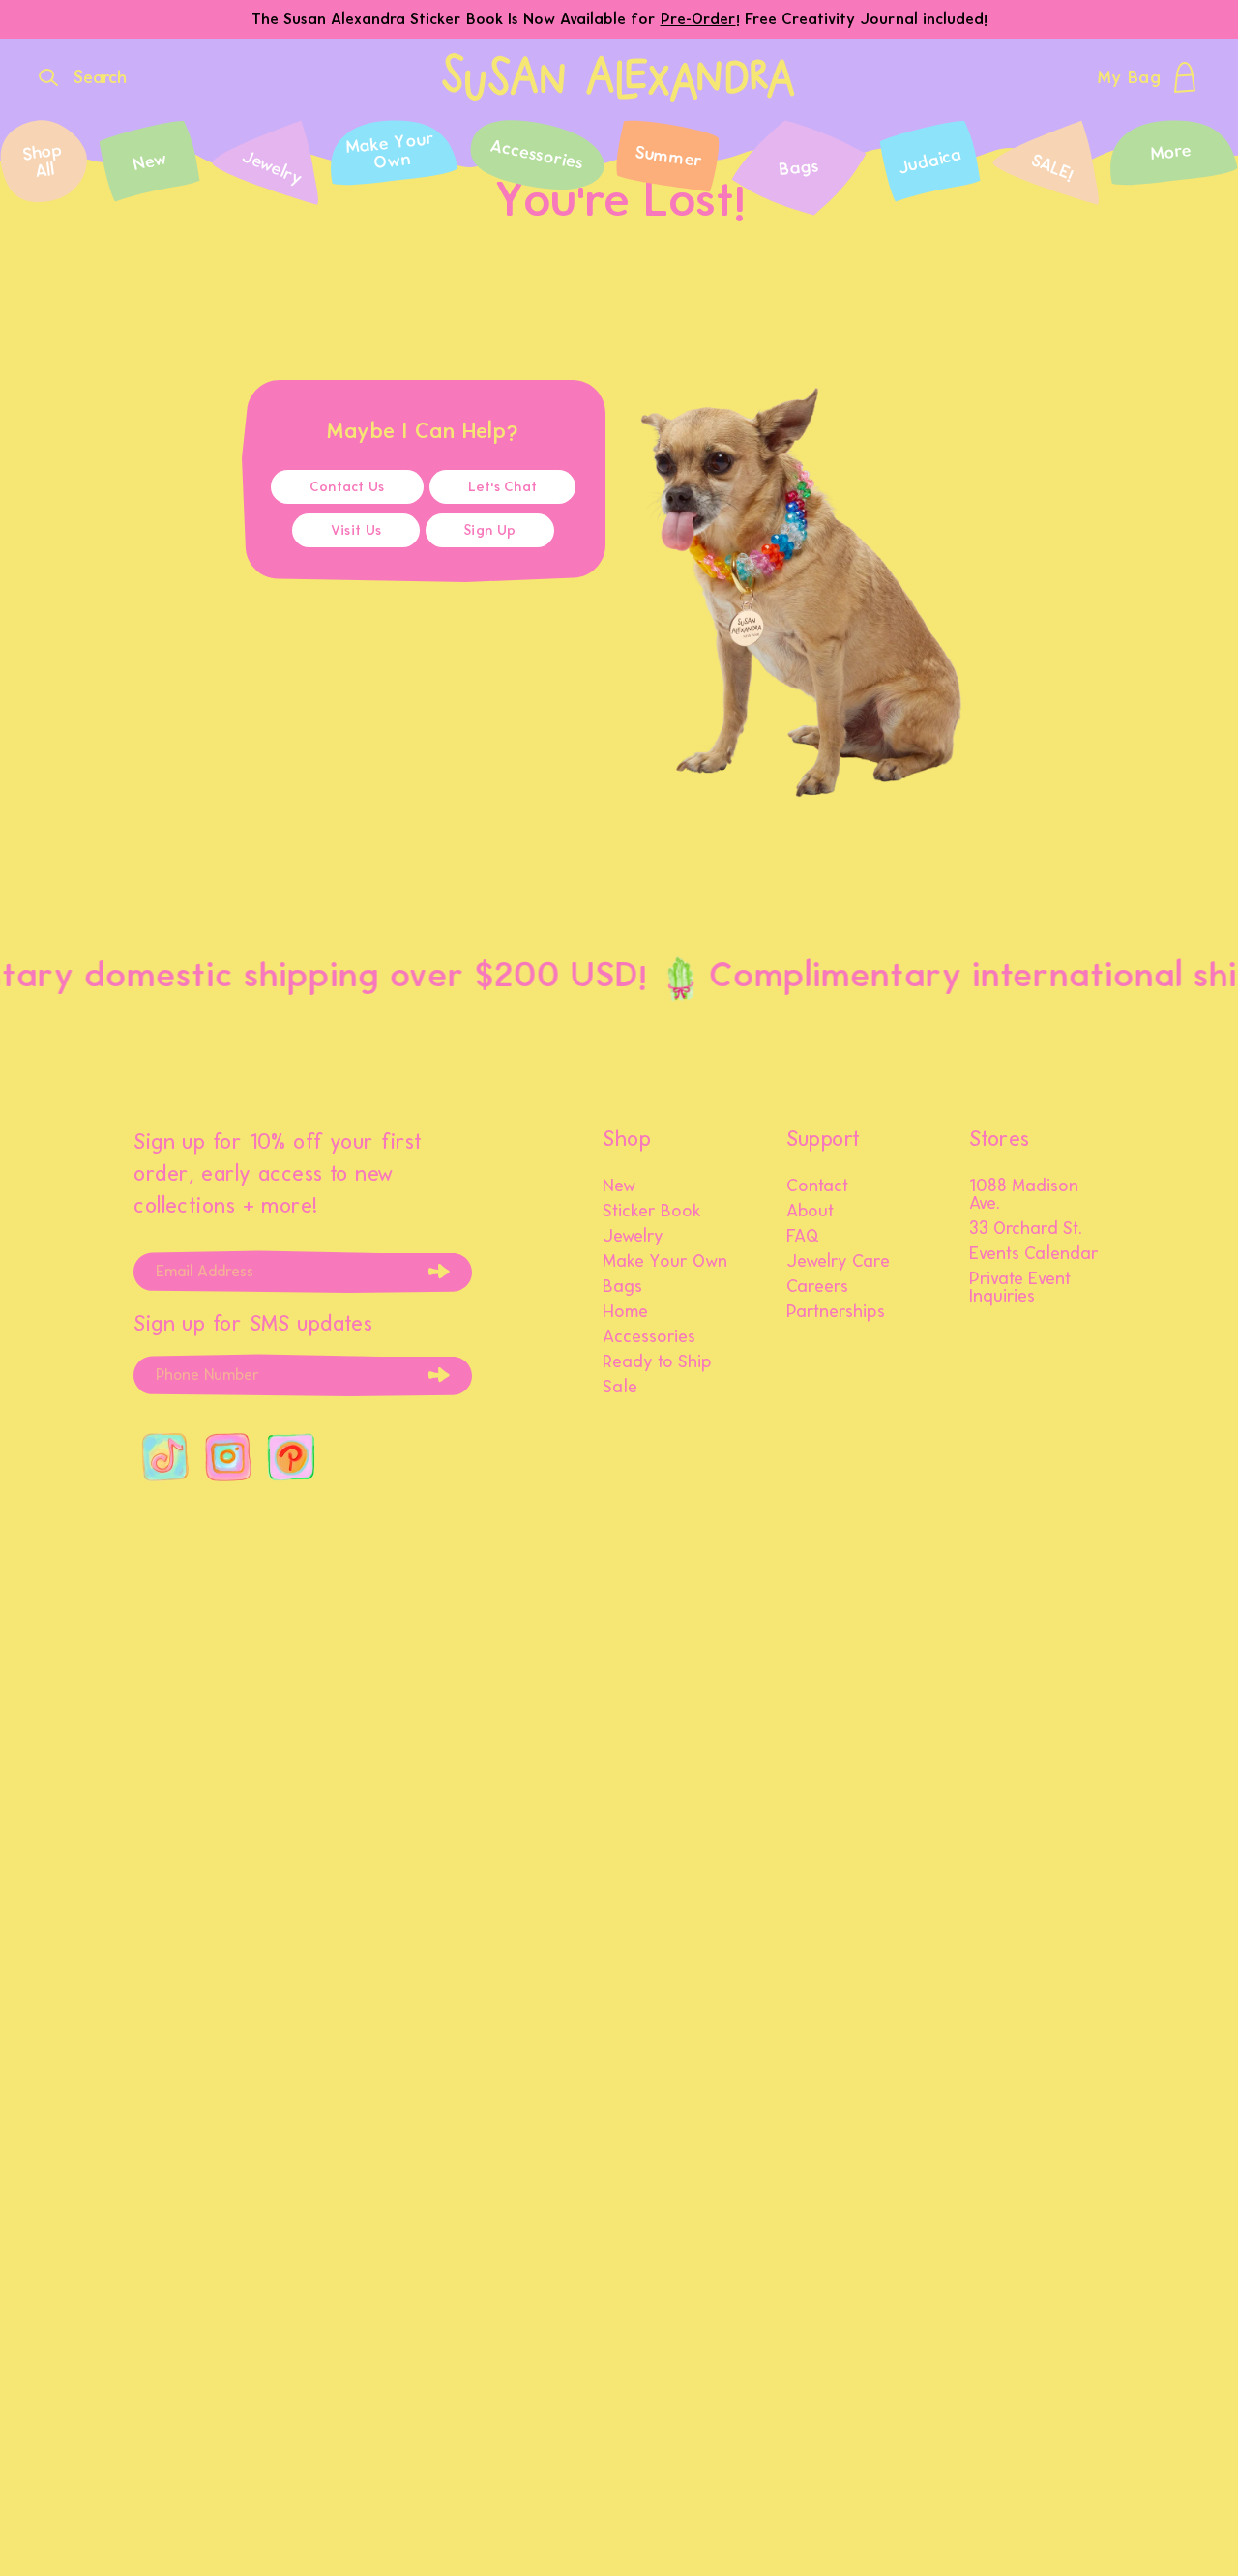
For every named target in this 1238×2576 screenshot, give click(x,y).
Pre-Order (698, 19)
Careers (817, 1287)
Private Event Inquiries (1020, 1288)
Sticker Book (652, 1212)
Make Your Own (665, 1262)
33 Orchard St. (1026, 1229)
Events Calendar (1034, 1254)
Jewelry (633, 1237)
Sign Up (490, 530)
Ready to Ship (657, 1362)
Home (625, 1312)
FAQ (803, 1237)
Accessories (649, 1337)
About (810, 1212)
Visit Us (356, 530)
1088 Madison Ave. (1024, 1195)
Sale (620, 1388)
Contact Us (347, 487)
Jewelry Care (838, 1262)
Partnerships (836, 1312)
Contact (817, 1186)
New (619, 1186)
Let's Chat (503, 487)
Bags (622, 1287)
